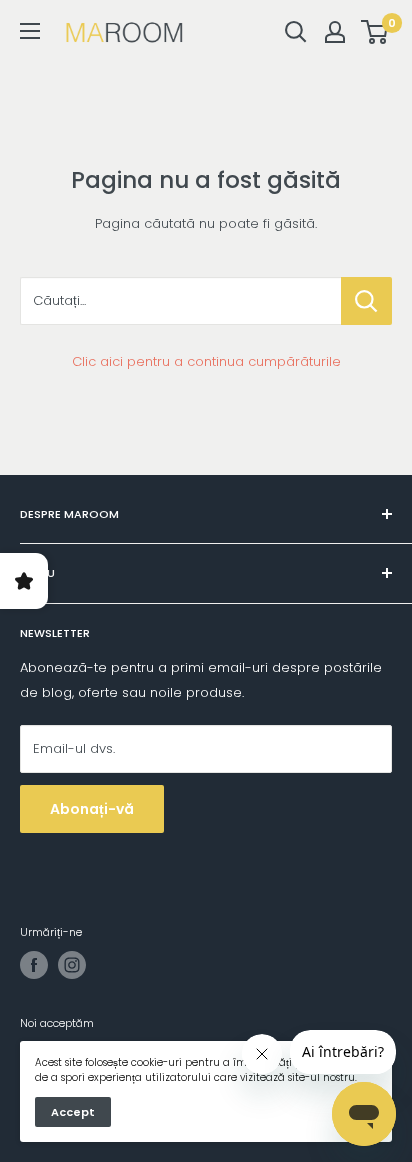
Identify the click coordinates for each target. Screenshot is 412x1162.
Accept (73, 1112)
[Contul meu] (335, 32)
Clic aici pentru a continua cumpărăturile (206, 361)
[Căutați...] (366, 301)
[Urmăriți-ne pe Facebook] (34, 965)
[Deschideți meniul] (30, 31)
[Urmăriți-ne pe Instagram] (72, 965)
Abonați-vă (92, 809)
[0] (375, 32)
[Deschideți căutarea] (296, 32)
